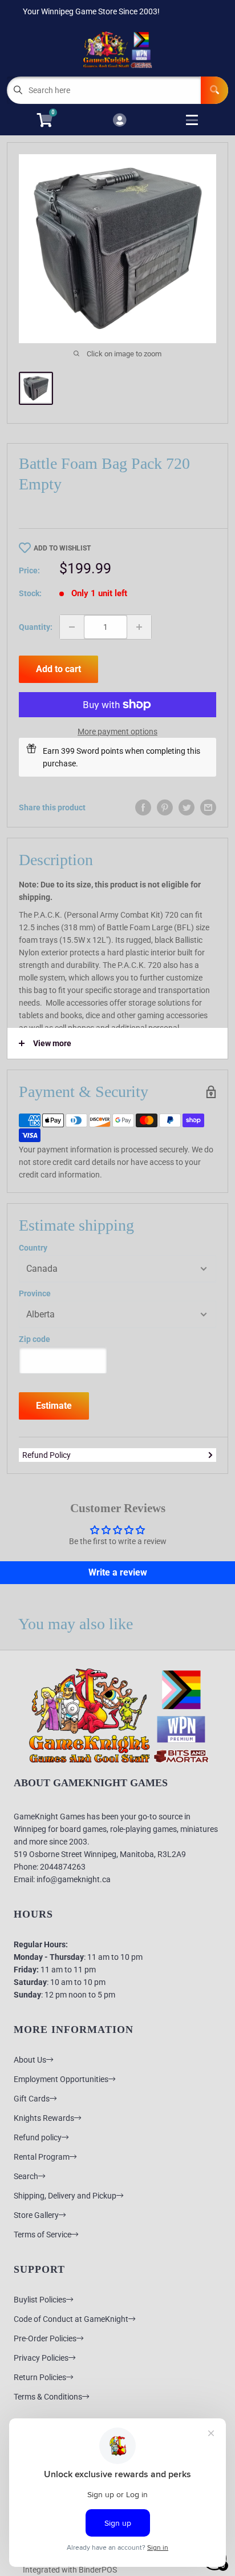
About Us (30, 2060)
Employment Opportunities (61, 2079)
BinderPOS (98, 2570)
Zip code (35, 1339)
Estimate (54, 1406)
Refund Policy (46, 1455)
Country (33, 1248)
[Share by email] (208, 807)
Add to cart (58, 669)
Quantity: (36, 627)
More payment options (117, 732)
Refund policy (38, 2137)
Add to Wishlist (62, 548)
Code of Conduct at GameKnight (71, 2319)
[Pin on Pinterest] (165, 807)
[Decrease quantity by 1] (72, 627)
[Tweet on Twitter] (187, 807)
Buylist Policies (40, 2300)
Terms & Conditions (48, 2397)
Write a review (118, 1572)
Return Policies (40, 2377)
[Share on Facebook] (143, 807)
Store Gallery (36, 2215)
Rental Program (42, 2157)
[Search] (214, 90)
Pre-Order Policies (45, 2338)
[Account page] (119, 121)
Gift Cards (32, 2099)
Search (26, 2176)
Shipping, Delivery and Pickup (65, 2196)
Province (35, 1293)
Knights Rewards (44, 2118)
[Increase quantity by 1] (139, 627)
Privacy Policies (41, 2358)
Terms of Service (42, 2235)
